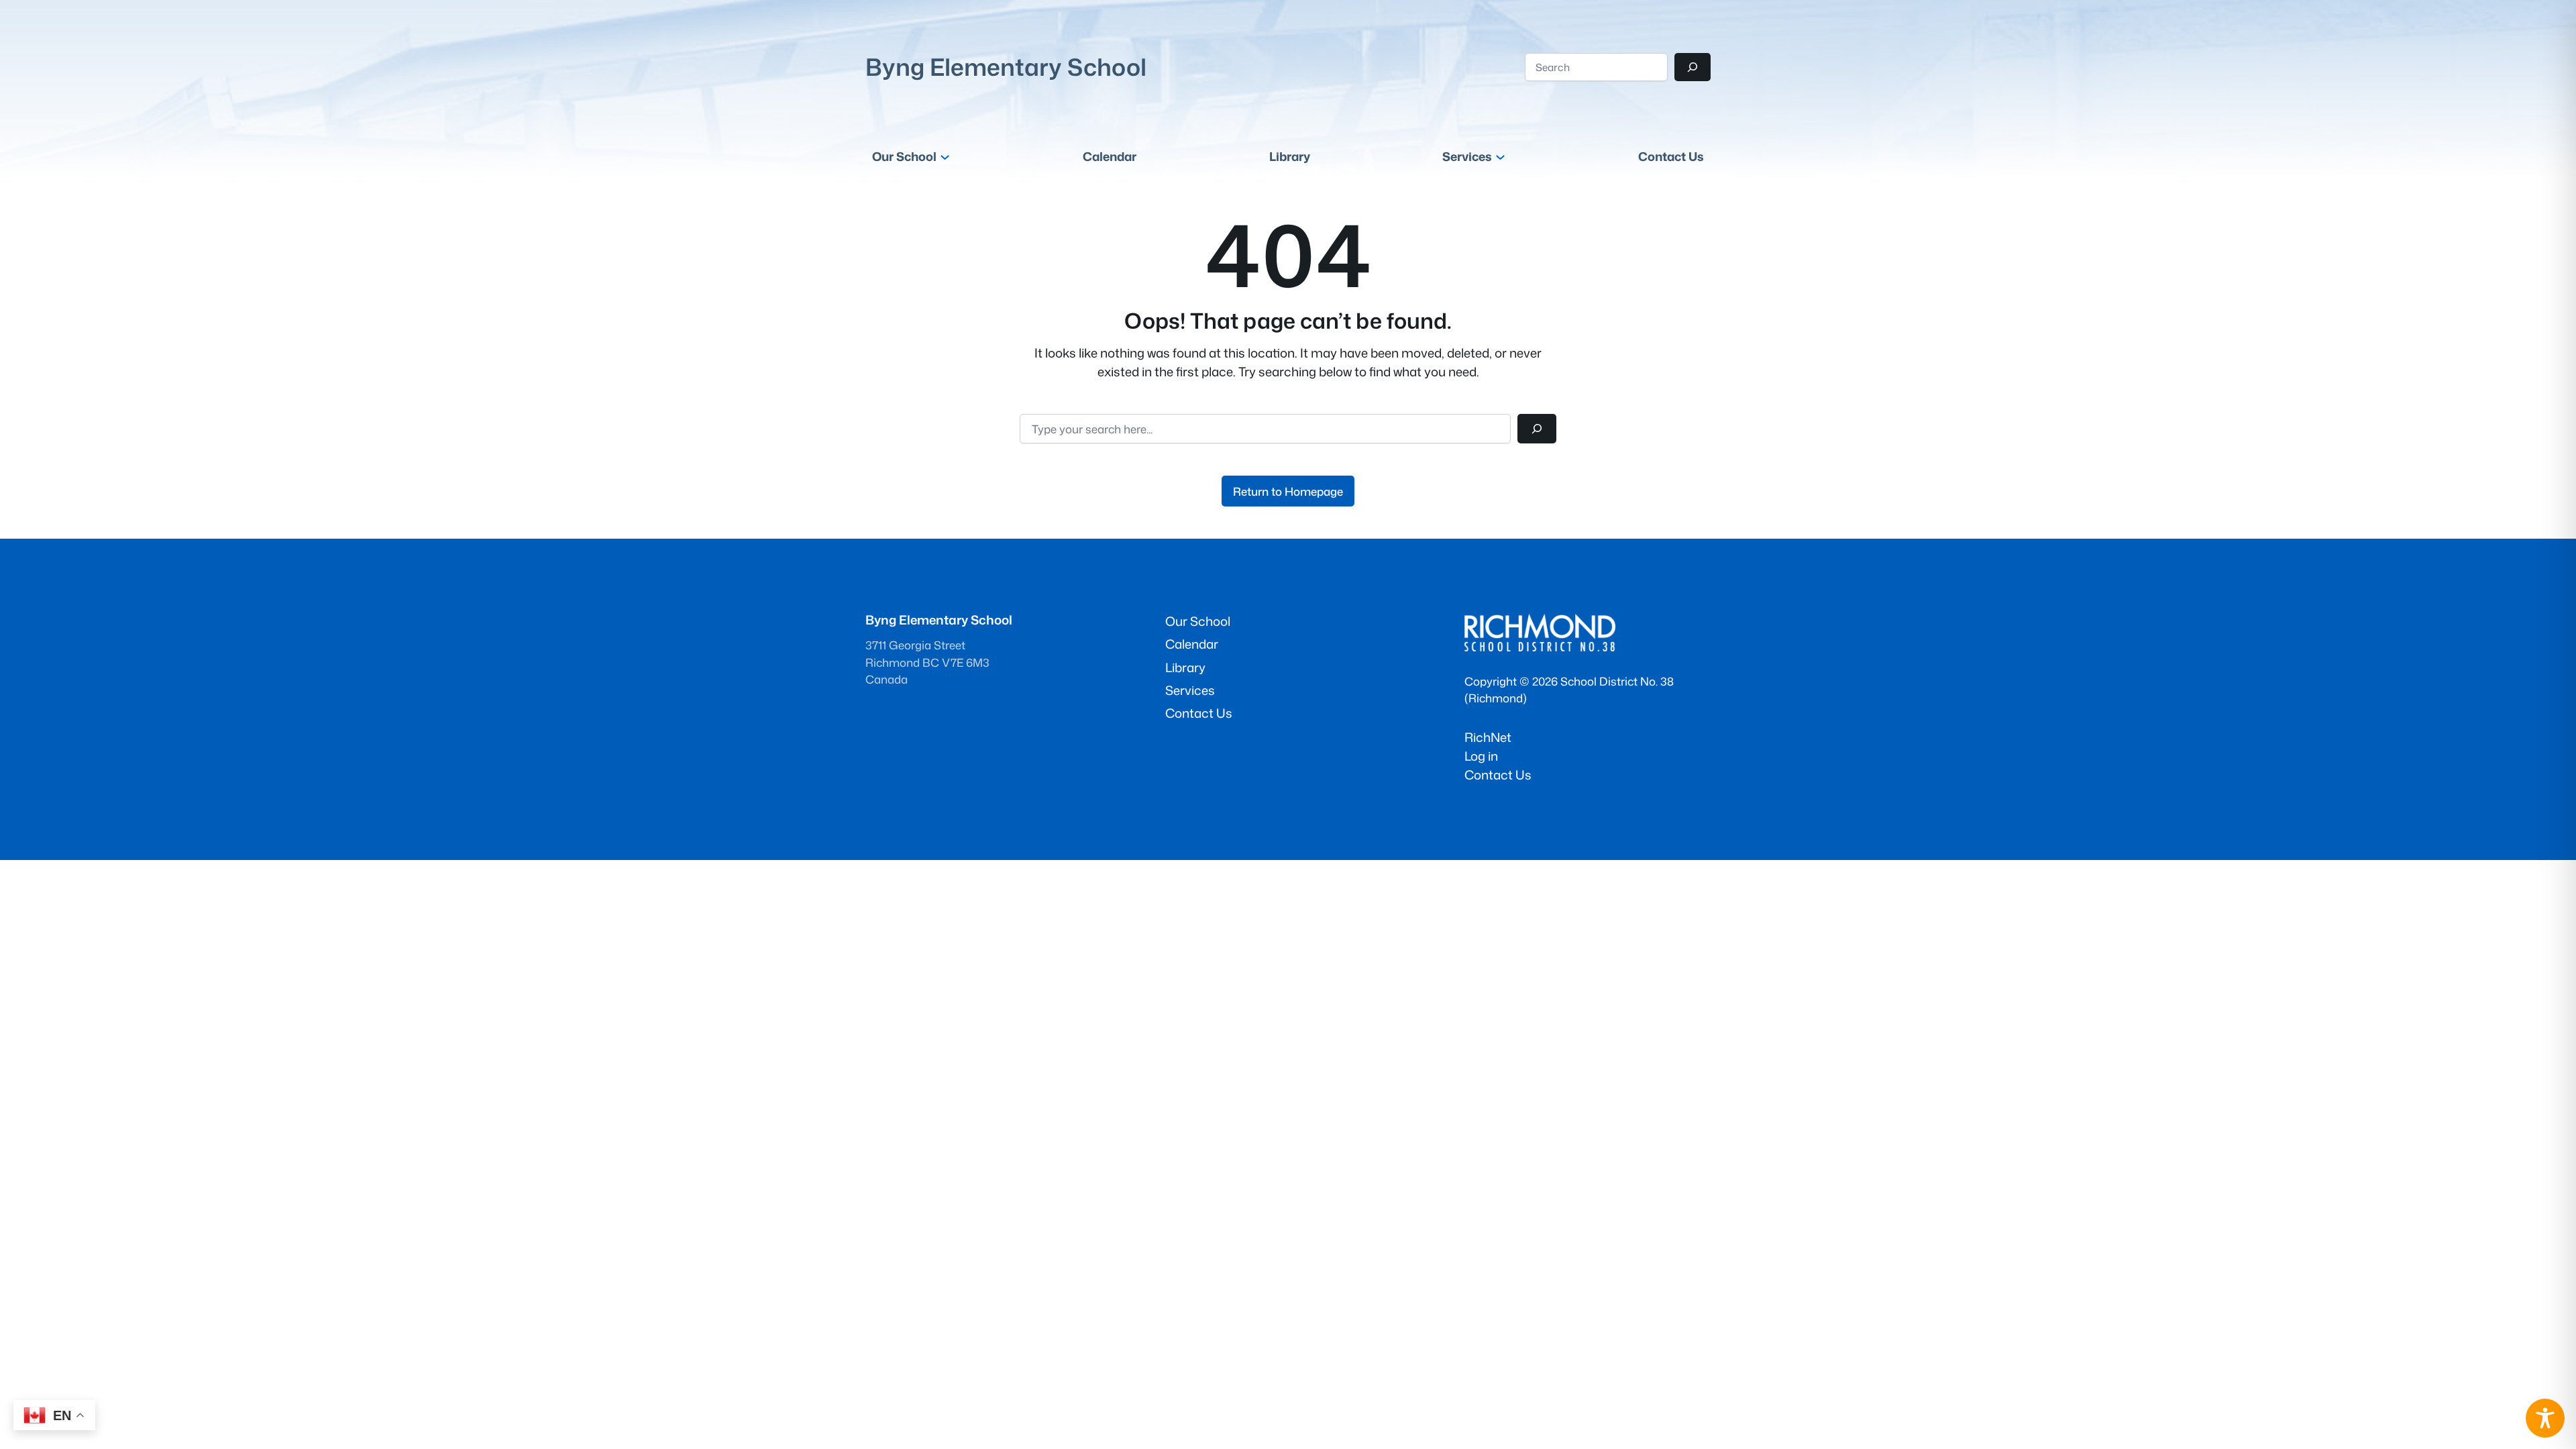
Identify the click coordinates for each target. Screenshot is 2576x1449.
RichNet (1488, 737)
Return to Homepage (1288, 491)
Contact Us (1498, 775)
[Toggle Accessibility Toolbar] (2545, 1418)
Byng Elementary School (1006, 67)
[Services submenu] (1500, 157)
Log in (1481, 756)
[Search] (1693, 67)
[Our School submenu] (945, 157)
